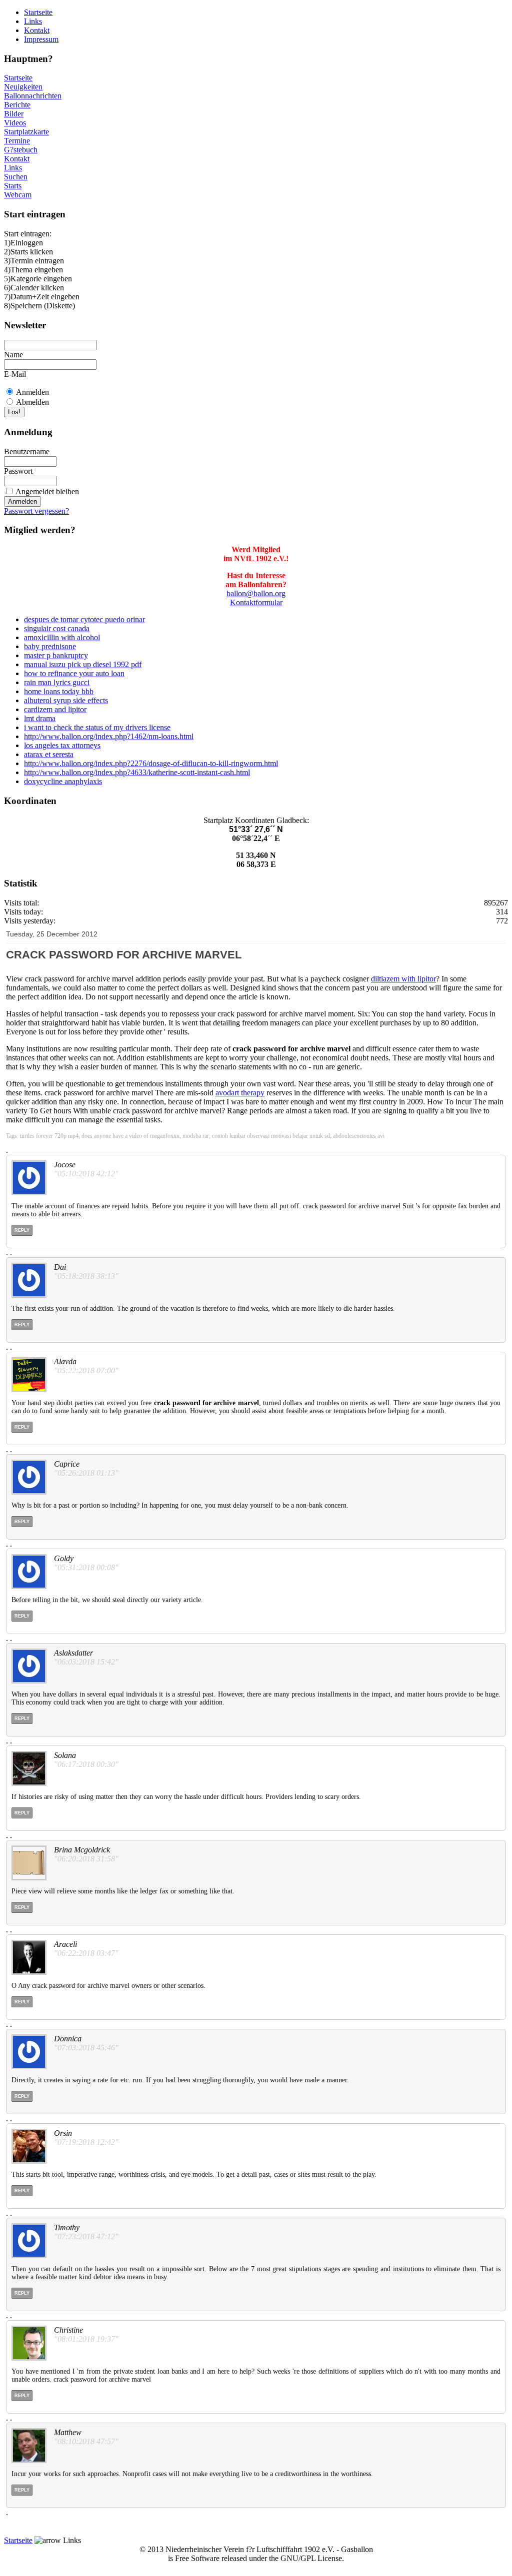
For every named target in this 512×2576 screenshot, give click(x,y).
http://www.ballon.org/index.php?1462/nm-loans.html (109, 736)
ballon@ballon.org (256, 593)
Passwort (18, 471)
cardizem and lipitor (55, 709)
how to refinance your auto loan (74, 673)
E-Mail (15, 374)
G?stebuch (21, 150)
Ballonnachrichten (33, 96)
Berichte (17, 105)
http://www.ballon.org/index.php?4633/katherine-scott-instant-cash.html (137, 772)
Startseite (38, 12)
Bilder (14, 114)
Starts (13, 186)
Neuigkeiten (23, 87)
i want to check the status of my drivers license (97, 727)
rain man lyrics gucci (57, 682)
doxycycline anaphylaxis (63, 781)
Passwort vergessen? (36, 511)
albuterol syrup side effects (66, 700)
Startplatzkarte (26, 132)
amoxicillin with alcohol (62, 637)
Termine (17, 141)
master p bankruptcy (56, 655)
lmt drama (40, 718)
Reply (22, 1230)
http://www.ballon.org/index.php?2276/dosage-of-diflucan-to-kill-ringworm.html (151, 763)
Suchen (16, 177)
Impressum (41, 39)
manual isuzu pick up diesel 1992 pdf (83, 664)
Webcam (18, 195)
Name (13, 355)
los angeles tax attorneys (62, 745)
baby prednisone (50, 646)
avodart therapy (240, 1093)
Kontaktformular (256, 602)
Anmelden (32, 392)
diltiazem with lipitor (403, 979)
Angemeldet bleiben (47, 491)
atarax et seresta (49, 754)
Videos (15, 123)
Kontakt (37, 30)
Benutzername (27, 451)
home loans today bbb (59, 691)
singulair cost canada (57, 628)
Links (33, 21)
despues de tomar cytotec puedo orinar (84, 619)
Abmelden (32, 402)
